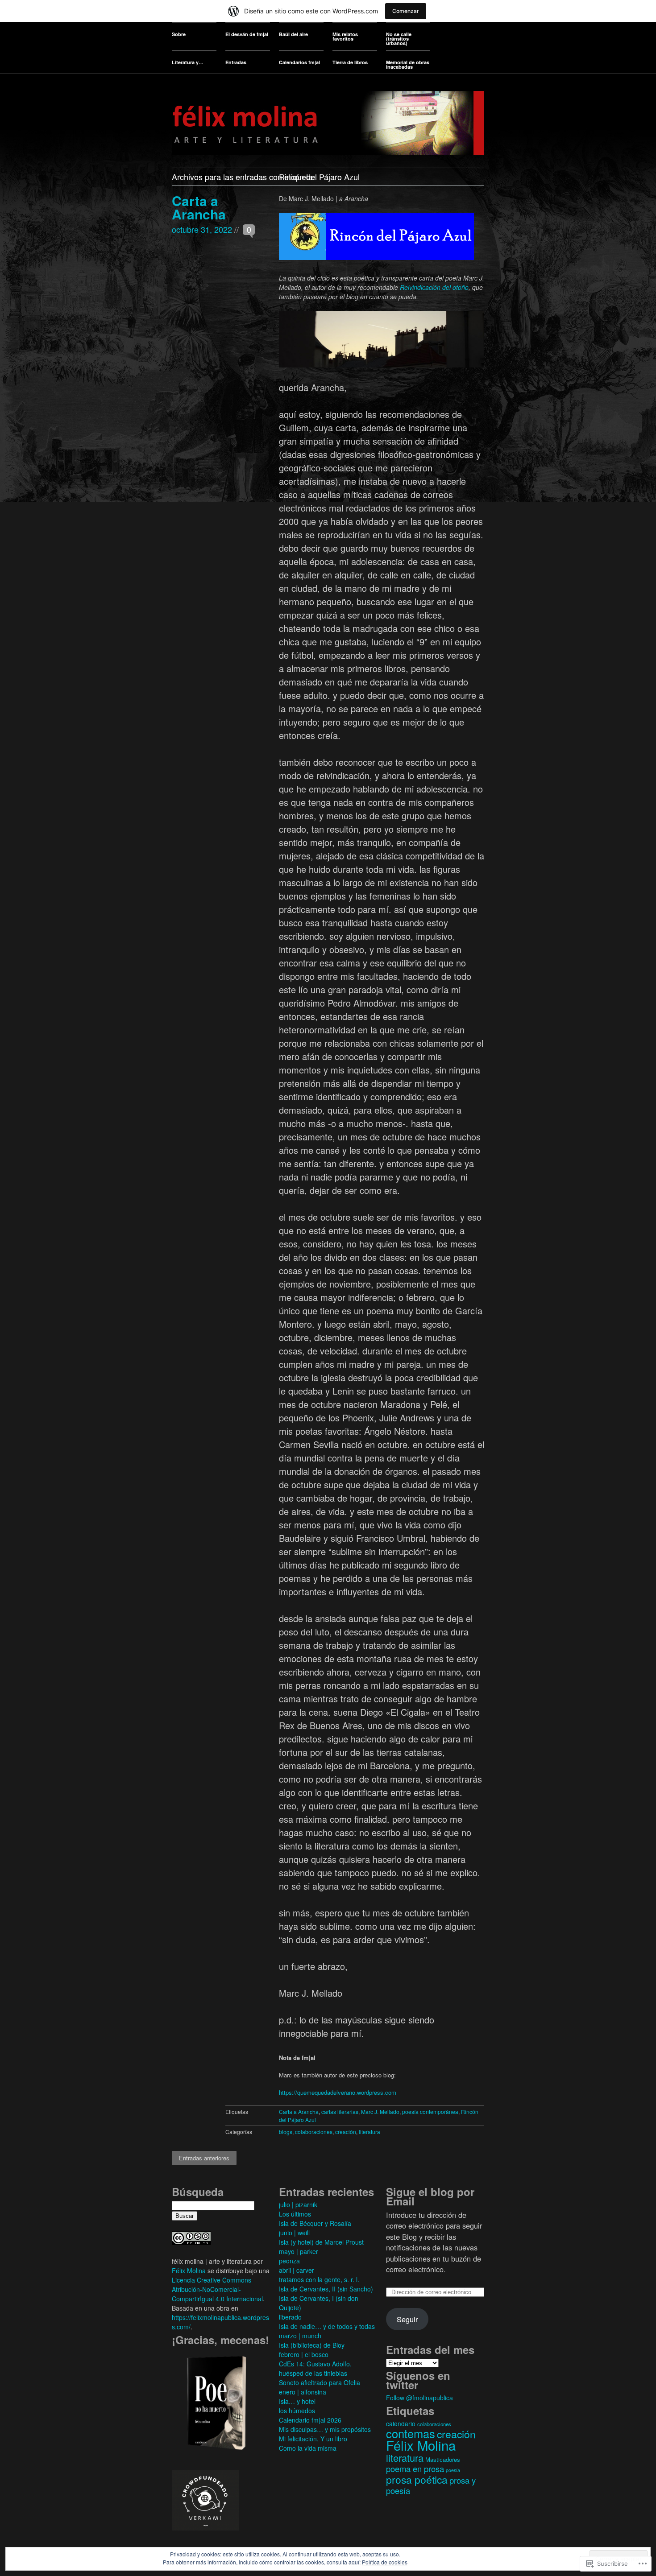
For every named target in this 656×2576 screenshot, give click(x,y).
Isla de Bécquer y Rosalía (315, 2223)
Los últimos (295, 2214)
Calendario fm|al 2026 (310, 2420)
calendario (401, 2423)
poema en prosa (415, 2469)
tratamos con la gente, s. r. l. (319, 2279)
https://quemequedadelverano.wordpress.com (338, 2092)
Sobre (179, 34)
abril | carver (297, 2270)
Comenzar (406, 11)
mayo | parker (299, 2251)
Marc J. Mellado (380, 2112)
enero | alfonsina (303, 2392)
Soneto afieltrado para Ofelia (320, 2382)
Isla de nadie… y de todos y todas (327, 2326)
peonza (289, 2261)
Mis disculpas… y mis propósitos (325, 2429)
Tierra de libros (350, 62)
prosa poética (417, 2479)
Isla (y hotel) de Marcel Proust (321, 2242)
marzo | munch (300, 2336)
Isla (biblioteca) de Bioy (312, 2345)
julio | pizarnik (298, 2204)
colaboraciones (314, 2132)
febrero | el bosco (304, 2354)
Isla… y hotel (297, 2401)
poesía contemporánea (430, 2112)
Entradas (236, 62)
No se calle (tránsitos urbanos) (399, 39)
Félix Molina (189, 2271)
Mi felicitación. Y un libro (313, 2439)
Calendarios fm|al (299, 62)
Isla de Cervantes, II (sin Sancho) (326, 2289)
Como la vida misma (308, 2448)
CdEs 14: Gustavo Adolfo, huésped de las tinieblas (315, 2368)
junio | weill (294, 2233)
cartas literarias (340, 2112)
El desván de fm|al (247, 34)
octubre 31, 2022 (202, 229)
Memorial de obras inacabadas (408, 64)
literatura (370, 2132)
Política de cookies (385, 2562)
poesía (453, 2470)
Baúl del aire (293, 34)
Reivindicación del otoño (434, 287)
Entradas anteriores (204, 2158)
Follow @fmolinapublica (419, 2398)
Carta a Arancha (199, 207)
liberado (290, 2317)
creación (346, 2132)
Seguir (407, 2319)
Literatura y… (188, 62)
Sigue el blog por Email (430, 2196)
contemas (411, 2433)
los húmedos (297, 2411)
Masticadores (443, 2459)
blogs (286, 2132)
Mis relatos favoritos (345, 36)
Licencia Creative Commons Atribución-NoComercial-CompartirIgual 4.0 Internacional (217, 2289)
